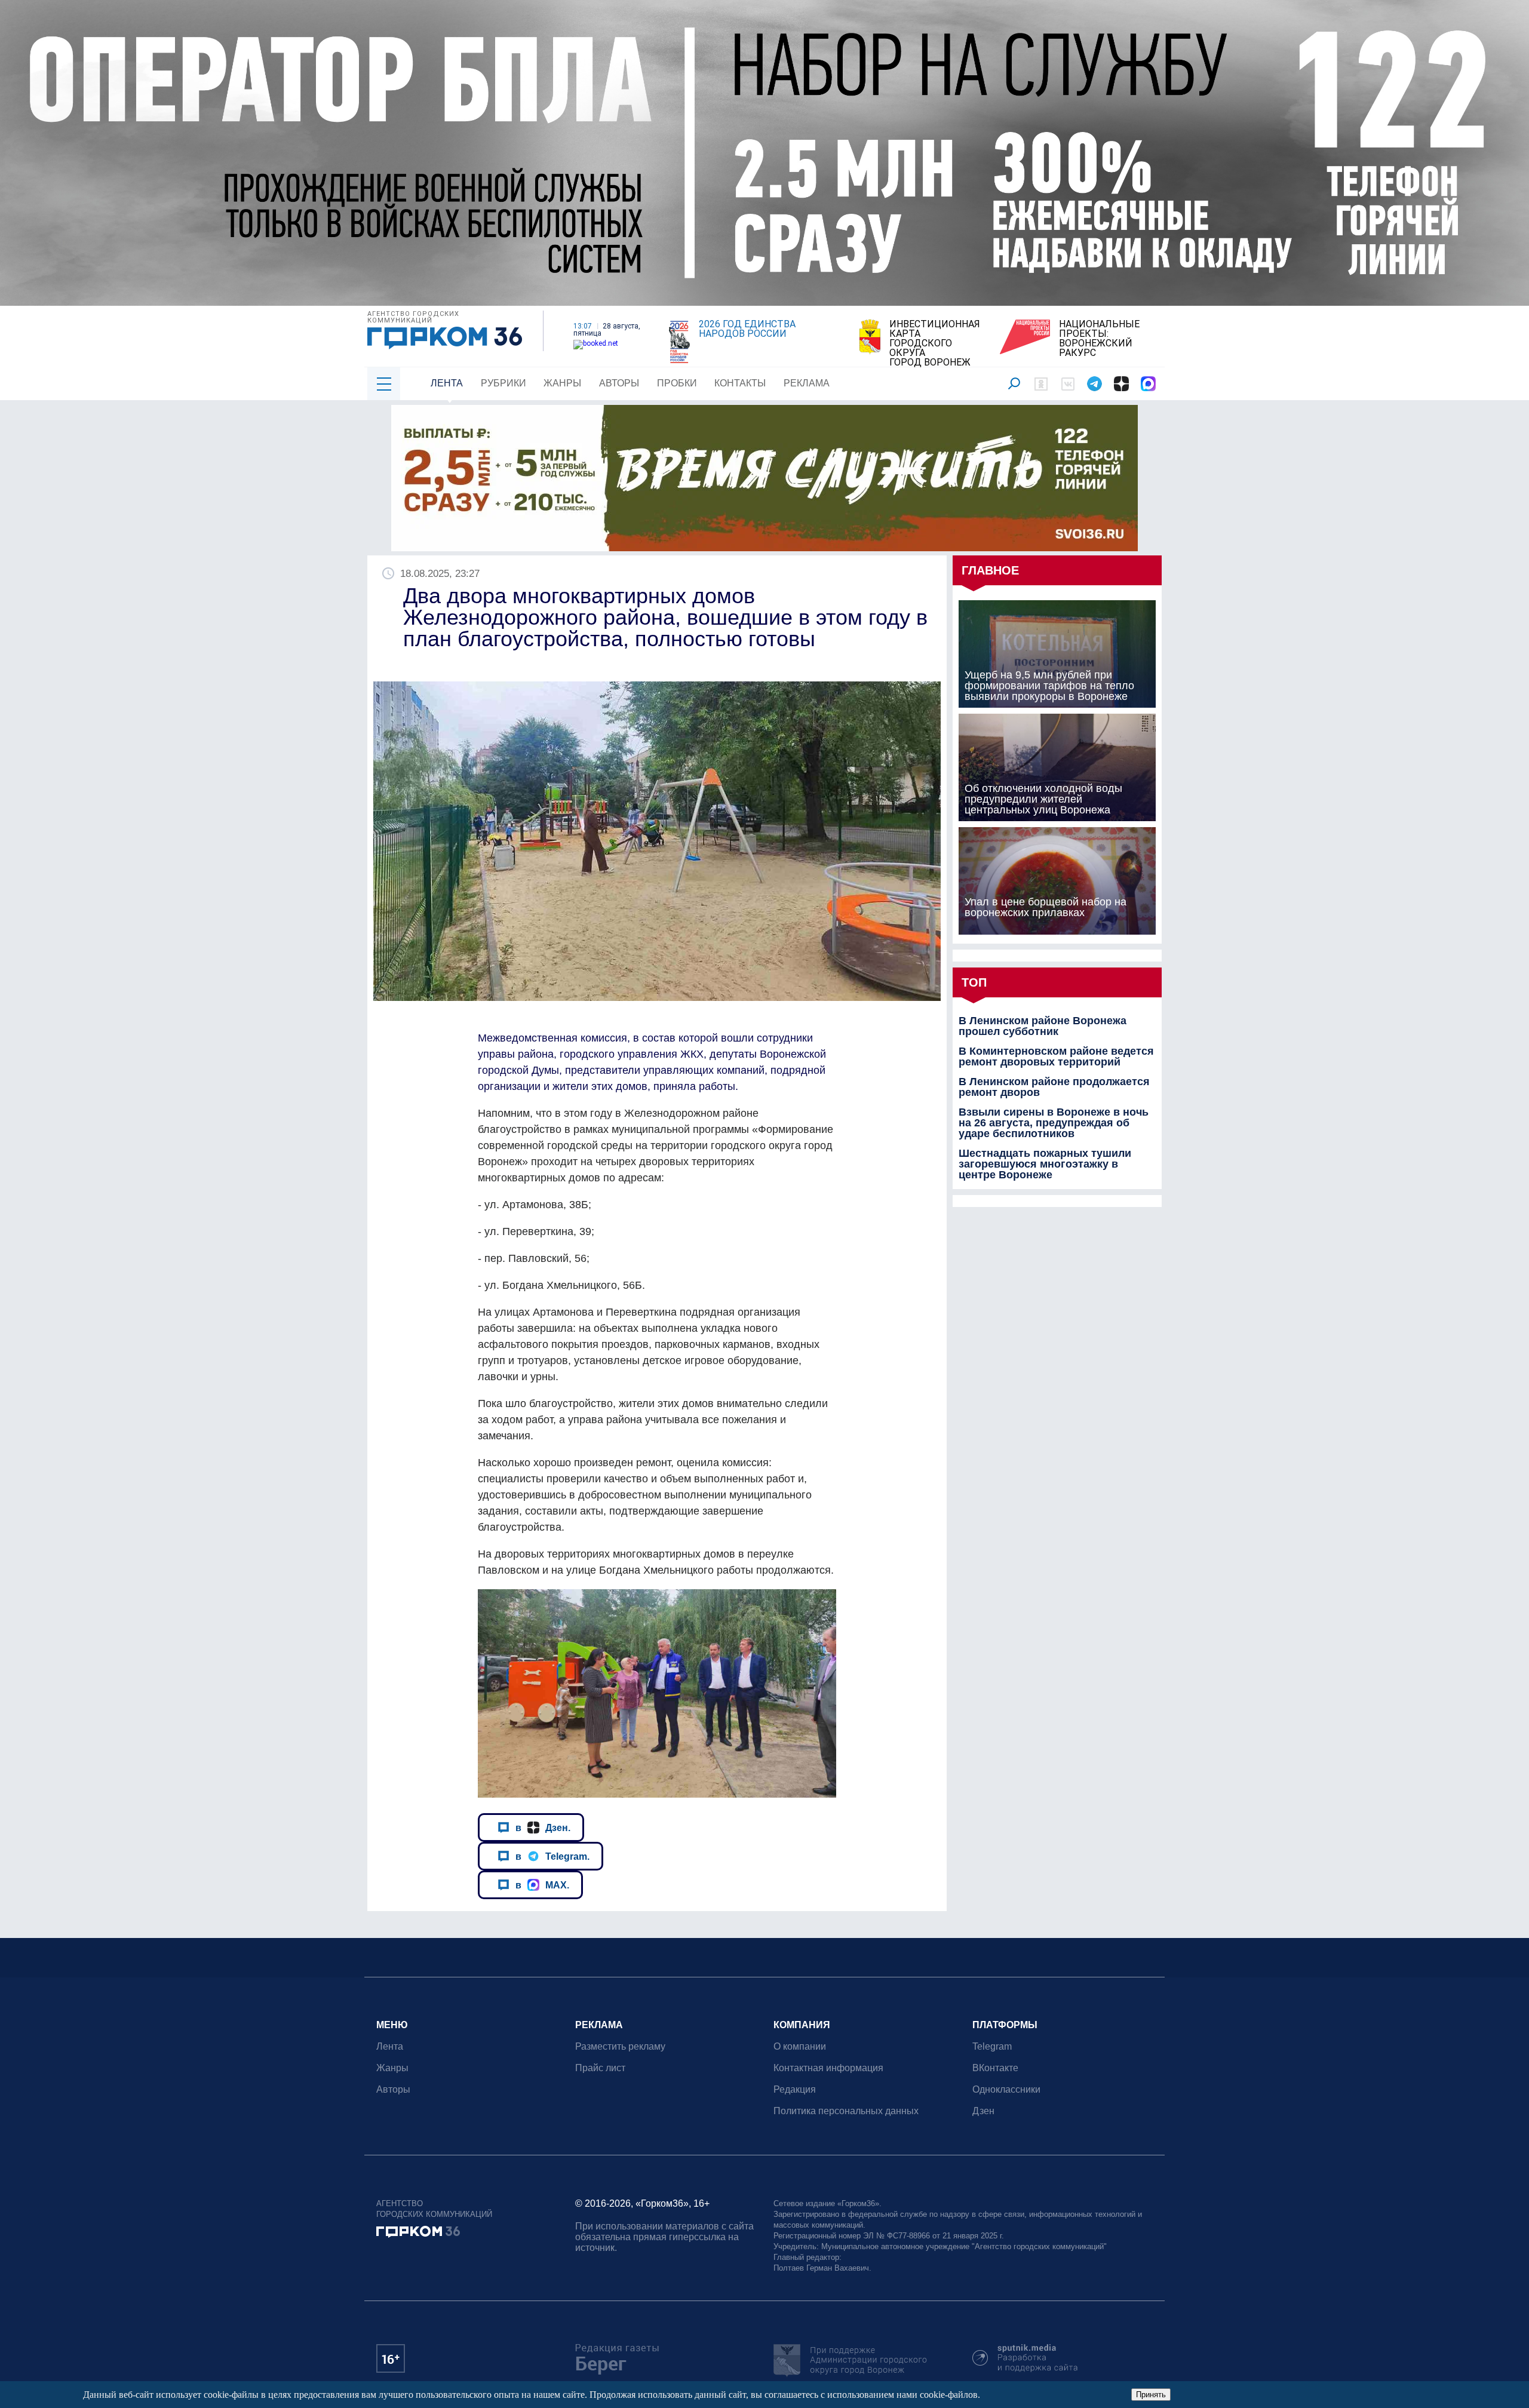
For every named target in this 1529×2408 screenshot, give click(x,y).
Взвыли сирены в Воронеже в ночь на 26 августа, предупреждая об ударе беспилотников (1054, 1123)
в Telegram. (552, 1856)
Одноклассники (1006, 2089)
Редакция (795, 2089)
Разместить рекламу (620, 2046)
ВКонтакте (995, 2068)
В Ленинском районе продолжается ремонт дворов (1054, 1087)
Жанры (562, 383)
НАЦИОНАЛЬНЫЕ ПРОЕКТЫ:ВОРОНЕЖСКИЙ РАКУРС (1099, 339)
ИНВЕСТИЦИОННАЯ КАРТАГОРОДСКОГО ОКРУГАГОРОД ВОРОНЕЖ (935, 343)
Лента (447, 383)
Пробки (677, 383)
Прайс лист (600, 2068)
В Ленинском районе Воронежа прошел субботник (1043, 1026)
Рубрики (503, 383)
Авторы (619, 383)
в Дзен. (543, 1827)
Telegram (992, 2046)
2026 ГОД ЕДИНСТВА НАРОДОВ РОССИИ (747, 329)
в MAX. (542, 1885)
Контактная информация (828, 2068)
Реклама (807, 383)
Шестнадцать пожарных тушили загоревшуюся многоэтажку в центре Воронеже (1045, 1164)
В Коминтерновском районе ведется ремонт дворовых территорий (1056, 1056)
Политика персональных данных (846, 2111)
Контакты (740, 383)
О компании (800, 2046)
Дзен (983, 2111)
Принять (1151, 2395)
